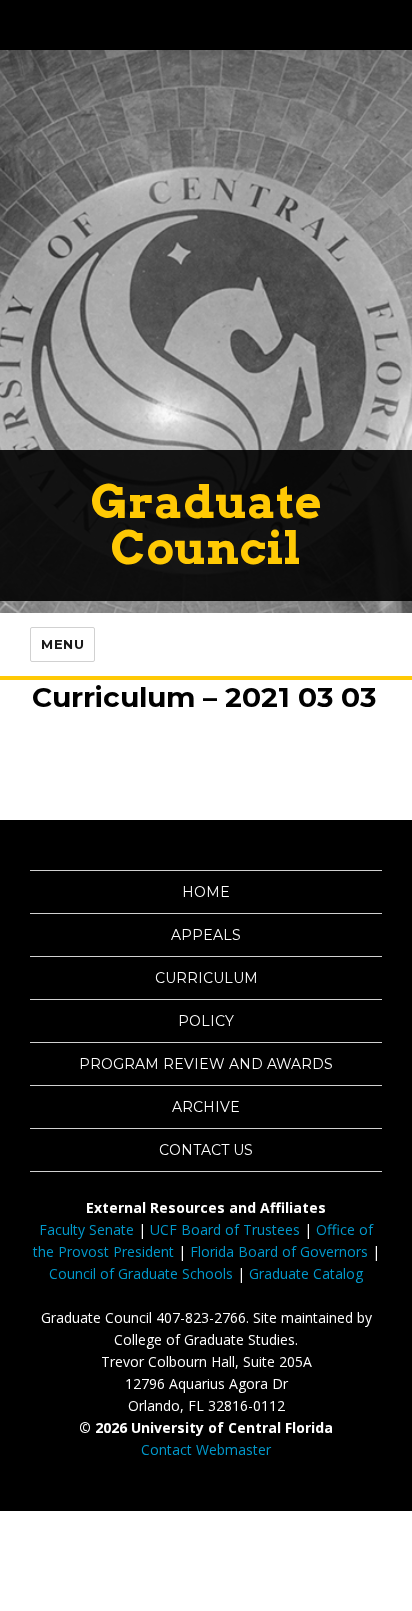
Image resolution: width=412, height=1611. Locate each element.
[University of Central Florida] (152, 24)
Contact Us (206, 1150)
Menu (62, 644)
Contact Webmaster (206, 1449)
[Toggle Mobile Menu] (392, 23)
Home (206, 892)
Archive (206, 1107)
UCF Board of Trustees (225, 1229)
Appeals (206, 935)
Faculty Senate (86, 1229)
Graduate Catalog (306, 1273)
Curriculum (206, 978)
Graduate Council (206, 524)
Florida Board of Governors (279, 1251)
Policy (206, 1021)
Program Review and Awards (206, 1064)
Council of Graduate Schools (141, 1273)
